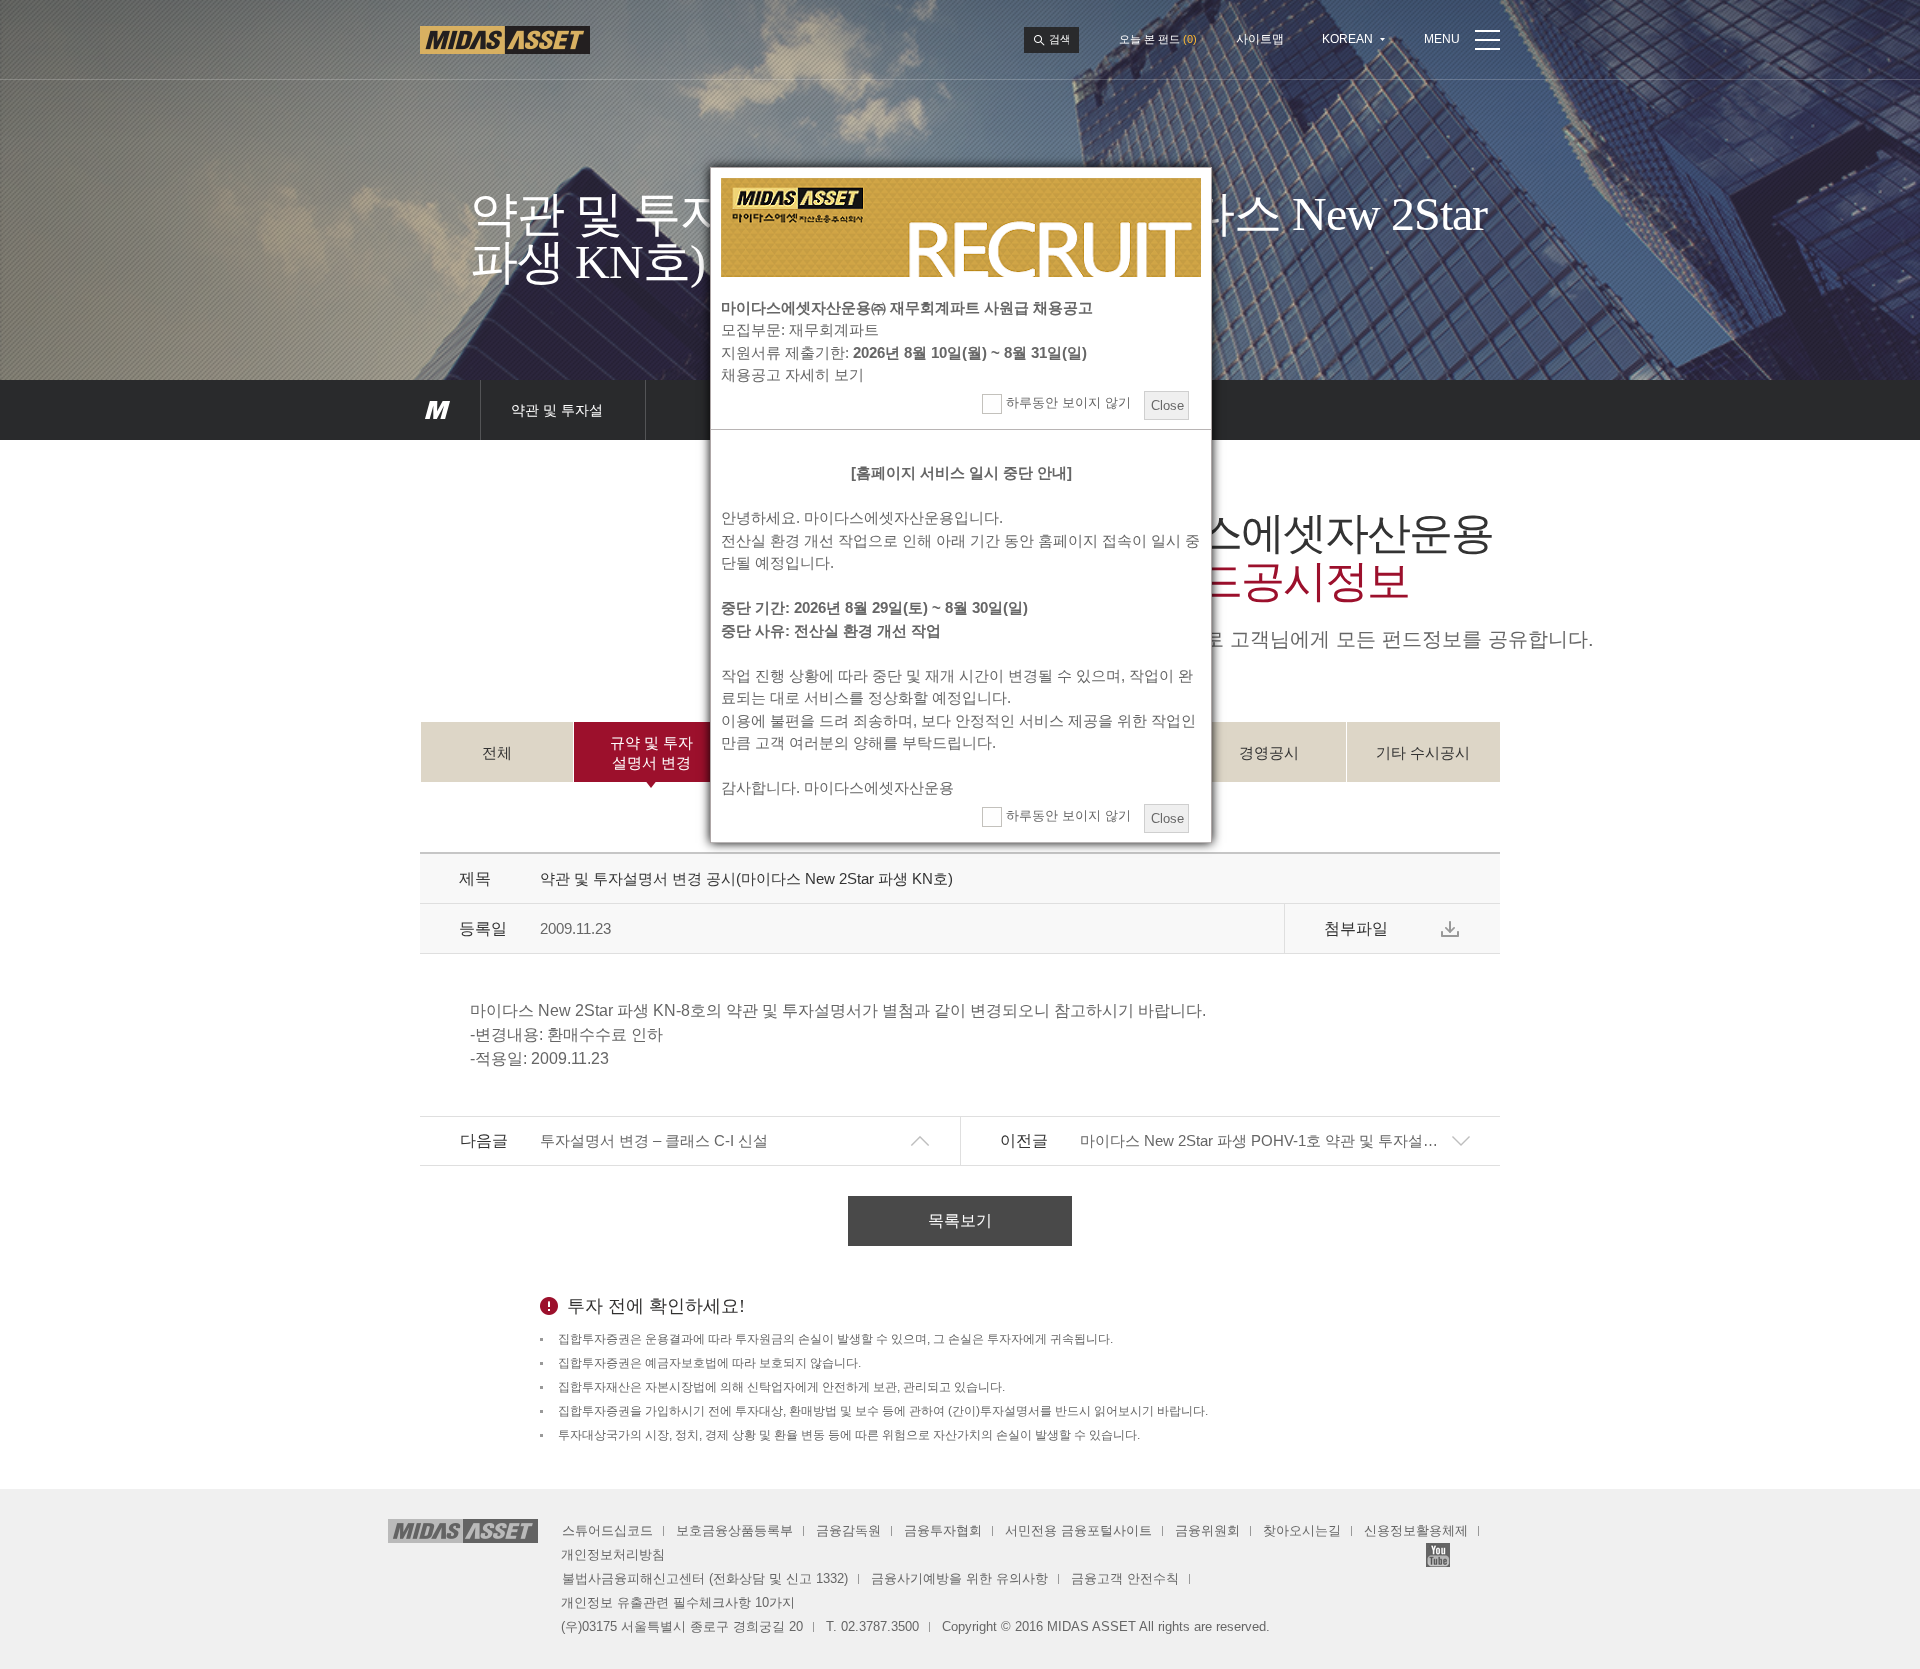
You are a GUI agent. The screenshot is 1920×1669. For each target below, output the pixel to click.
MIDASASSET (437, 410)
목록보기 (960, 1220)
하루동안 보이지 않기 (1066, 402)
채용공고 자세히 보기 (792, 374)
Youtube (1438, 1555)
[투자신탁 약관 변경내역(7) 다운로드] (1450, 929)
